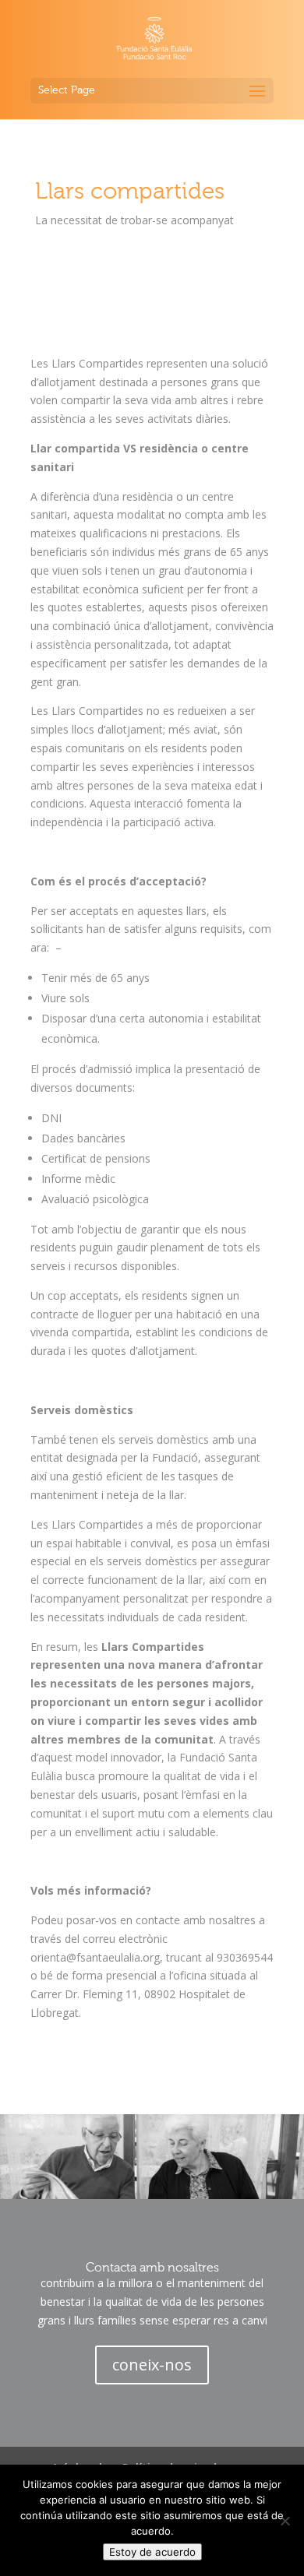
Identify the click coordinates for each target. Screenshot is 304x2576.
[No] (285, 2521)
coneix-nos (152, 2365)
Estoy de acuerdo (152, 2552)
